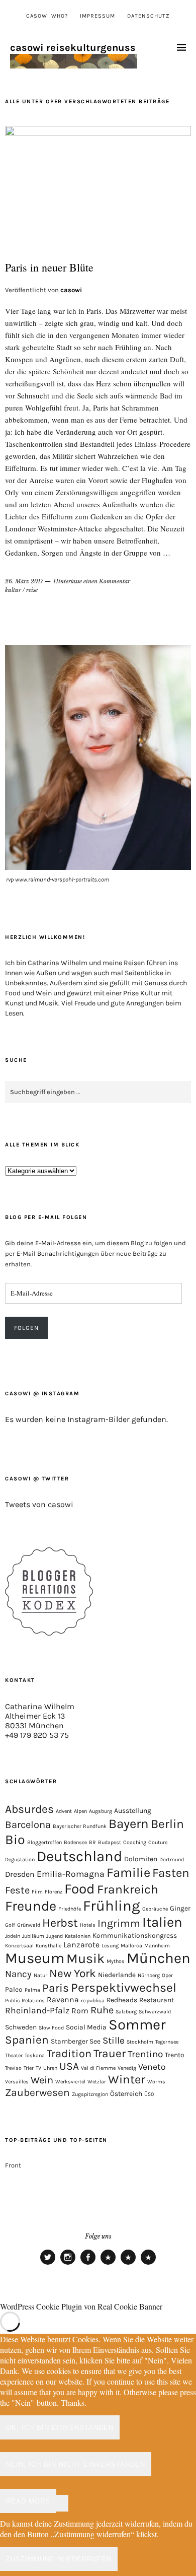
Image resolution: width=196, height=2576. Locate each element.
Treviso (13, 2068)
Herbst (60, 1923)
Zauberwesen (37, 2092)
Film (37, 1892)
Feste (17, 1890)
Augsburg (101, 1811)
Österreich (126, 2093)
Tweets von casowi (39, 1504)
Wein (42, 2080)
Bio (15, 1840)
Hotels (88, 1925)
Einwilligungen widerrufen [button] (148, 2264)
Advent (64, 1811)
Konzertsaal (19, 1946)
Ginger (180, 1908)
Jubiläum (33, 1936)
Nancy (18, 1974)
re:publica (93, 2001)
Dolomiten (141, 1859)
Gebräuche (155, 1909)
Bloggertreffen (44, 1842)
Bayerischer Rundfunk (80, 1826)
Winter (127, 2079)
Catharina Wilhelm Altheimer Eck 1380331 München (40, 1716)
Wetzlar (97, 2082)
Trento (175, 2055)
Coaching (135, 1842)
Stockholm (140, 2042)
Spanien (27, 2040)
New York (73, 1973)
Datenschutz (149, 16)
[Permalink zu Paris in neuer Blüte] (98, 133)
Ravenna (63, 1999)
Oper (167, 1975)
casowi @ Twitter (37, 1479)
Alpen (80, 1811)
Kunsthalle (48, 1946)
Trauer (110, 2053)
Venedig (127, 2068)
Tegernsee (167, 2042)
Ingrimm (119, 1923)
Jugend (55, 1936)
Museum (35, 1958)
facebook (88, 2264)
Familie (128, 1873)
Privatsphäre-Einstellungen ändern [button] (108, 2264)
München (159, 1958)
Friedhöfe (70, 1909)
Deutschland (79, 1856)
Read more (28, 2501)
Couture (158, 1842)
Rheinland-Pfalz (37, 2010)
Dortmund (172, 1859)
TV (38, 2068)
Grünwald (29, 1925)
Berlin (167, 1824)
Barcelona (28, 1825)
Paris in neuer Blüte (49, 267)
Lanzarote (81, 1945)
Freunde (31, 1906)
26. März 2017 (24, 581)
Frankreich (128, 1889)
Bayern (129, 1824)
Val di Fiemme (98, 2068)
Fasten (171, 1873)
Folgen (26, 1328)
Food (80, 1889)
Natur (40, 1975)
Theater (14, 2055)
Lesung (110, 1946)
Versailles (17, 2082)
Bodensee (75, 1842)
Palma (32, 1990)
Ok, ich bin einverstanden (60, 2428)
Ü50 (149, 2094)
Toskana (35, 2055)
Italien (162, 1922)
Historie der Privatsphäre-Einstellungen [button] (128, 2264)
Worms (156, 2082)
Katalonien (78, 1936)
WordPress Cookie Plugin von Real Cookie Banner (81, 2306)
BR (92, 1842)
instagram (68, 2264)
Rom (80, 2011)
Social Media (86, 2027)
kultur (13, 590)
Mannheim (157, 1946)
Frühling (112, 1906)
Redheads (122, 2000)
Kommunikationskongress (135, 1935)
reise (32, 590)
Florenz (54, 1892)
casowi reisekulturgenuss (73, 48)
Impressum (97, 16)
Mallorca (131, 1946)
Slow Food (51, 2028)
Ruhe (102, 2010)
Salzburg (126, 2012)
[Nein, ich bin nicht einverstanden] (62, 2503)
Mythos (116, 1961)
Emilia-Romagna (71, 1874)
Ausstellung (133, 1810)
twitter (48, 2264)
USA (69, 2066)
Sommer (137, 2024)
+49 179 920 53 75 (37, 1735)
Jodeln (13, 1936)
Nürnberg (149, 1975)
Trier (29, 2068)
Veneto (152, 2067)
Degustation (20, 1859)
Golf (10, 1925)
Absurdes (29, 1809)
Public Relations (25, 2001)
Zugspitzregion (90, 2094)
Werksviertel (70, 2082)
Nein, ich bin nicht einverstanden (76, 2464)
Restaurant (157, 2000)
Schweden (21, 2027)
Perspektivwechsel (124, 1987)
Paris (56, 1988)
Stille (114, 2041)
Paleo (14, 1989)
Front (13, 2165)
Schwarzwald (155, 2012)
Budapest (110, 1842)
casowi (71, 290)
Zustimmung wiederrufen (59, 2559)
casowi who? (47, 16)
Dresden (20, 1874)
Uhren (50, 2068)
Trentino (145, 2054)
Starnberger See (76, 2041)
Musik (85, 1958)
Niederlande (117, 1975)
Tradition (69, 2054)
